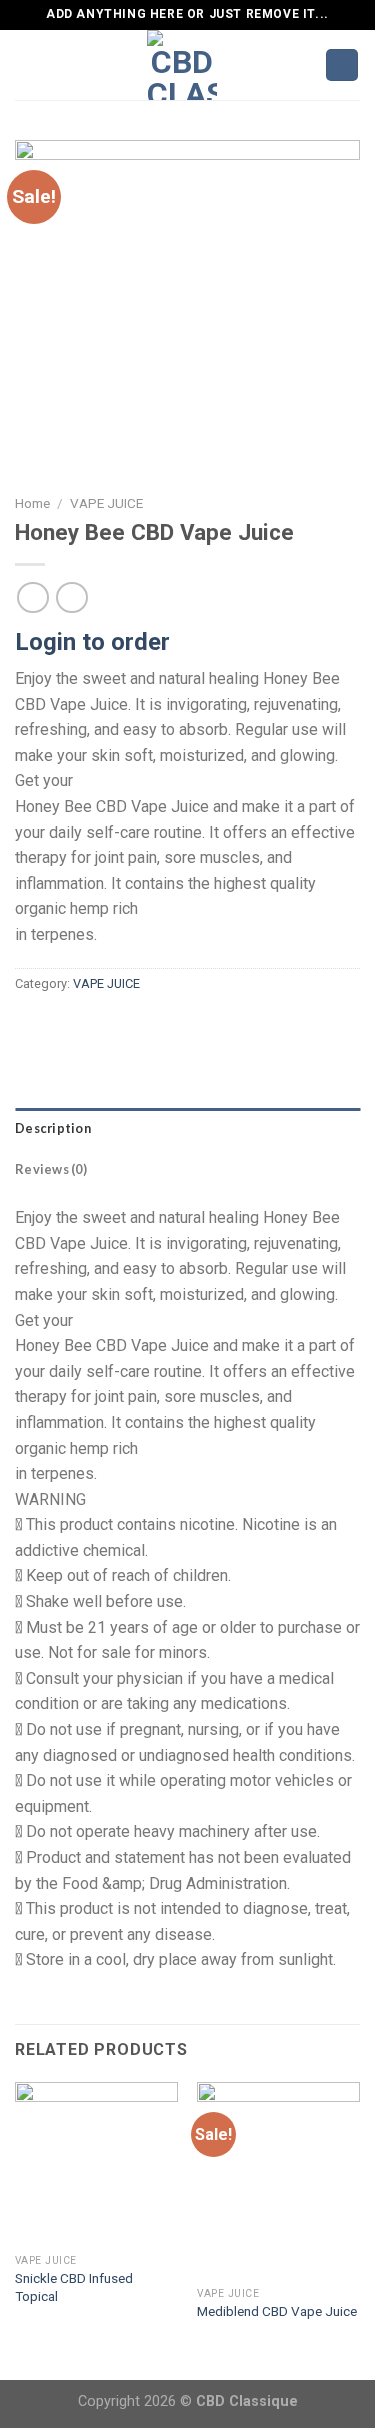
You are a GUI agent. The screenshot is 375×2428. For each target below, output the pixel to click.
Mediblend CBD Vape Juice (277, 2311)
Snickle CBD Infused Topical (74, 2287)
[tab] (187, 1128)
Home (32, 503)
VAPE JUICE (106, 503)
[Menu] (27, 64)
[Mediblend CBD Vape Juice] (278, 2179)
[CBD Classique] (182, 65)
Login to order (92, 642)
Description (53, 1128)
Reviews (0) (51, 1169)
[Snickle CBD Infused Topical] (96, 2163)
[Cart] (342, 65)
